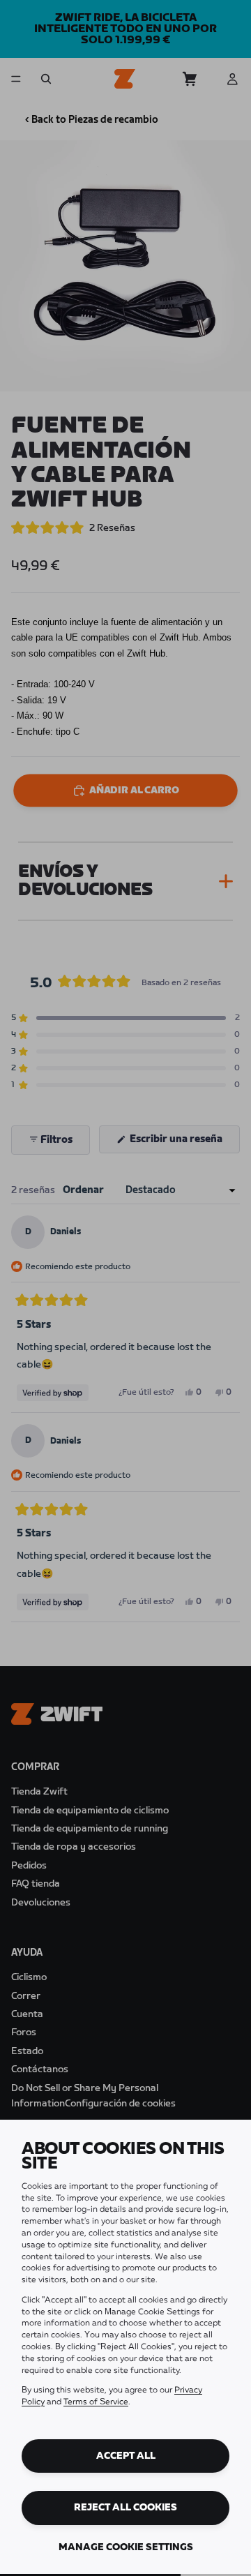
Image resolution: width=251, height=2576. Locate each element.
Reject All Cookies (125, 2508)
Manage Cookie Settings (126, 2547)
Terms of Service (96, 2402)
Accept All (126, 2456)
